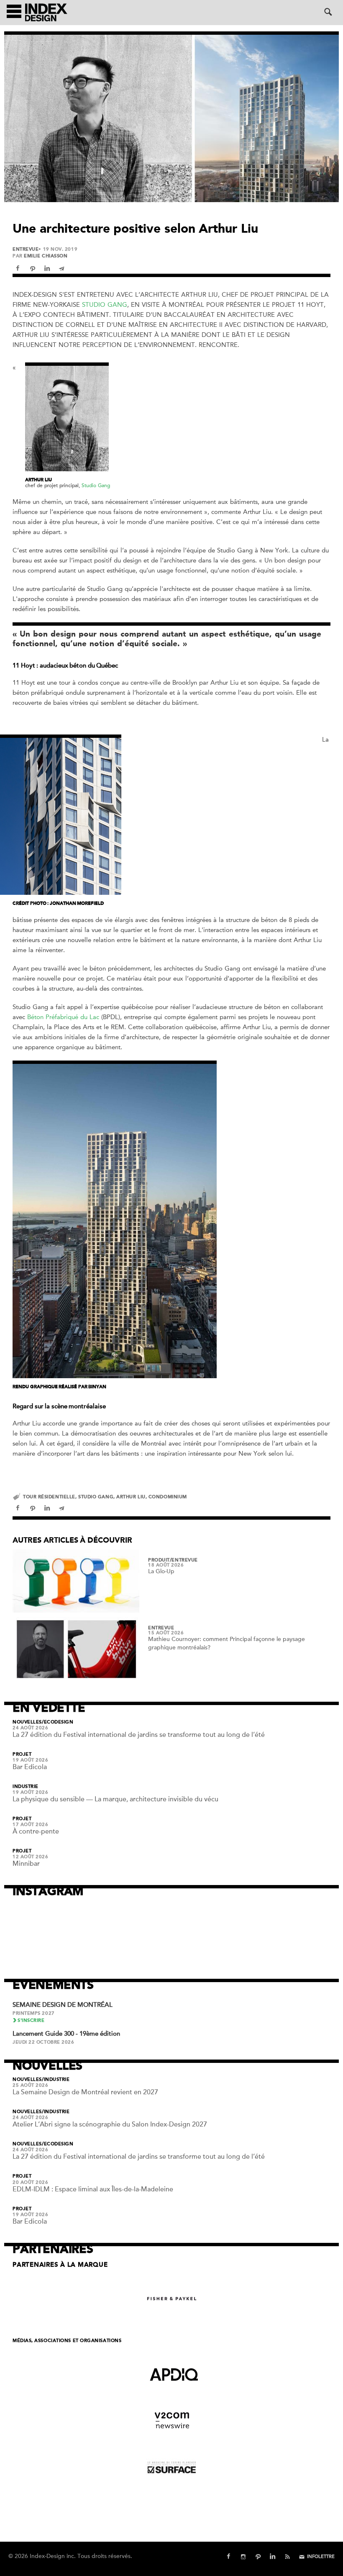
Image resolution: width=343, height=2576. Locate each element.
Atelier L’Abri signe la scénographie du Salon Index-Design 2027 (110, 2124)
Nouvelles (27, 1722)
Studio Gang (105, 305)
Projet (22, 1754)
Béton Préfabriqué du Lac (63, 1017)
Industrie (26, 1787)
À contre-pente (36, 1831)
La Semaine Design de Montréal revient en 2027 (85, 2092)
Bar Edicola (30, 1767)
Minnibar (26, 1864)
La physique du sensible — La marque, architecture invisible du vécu (115, 1799)
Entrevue (26, 249)
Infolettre (321, 2557)
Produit (159, 1560)
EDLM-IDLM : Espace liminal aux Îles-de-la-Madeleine (93, 2189)
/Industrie (56, 2080)
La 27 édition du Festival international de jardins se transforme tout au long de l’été (139, 1735)
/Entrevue (184, 1560)
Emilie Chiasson (46, 256)
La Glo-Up (161, 1571)
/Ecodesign (58, 1722)
